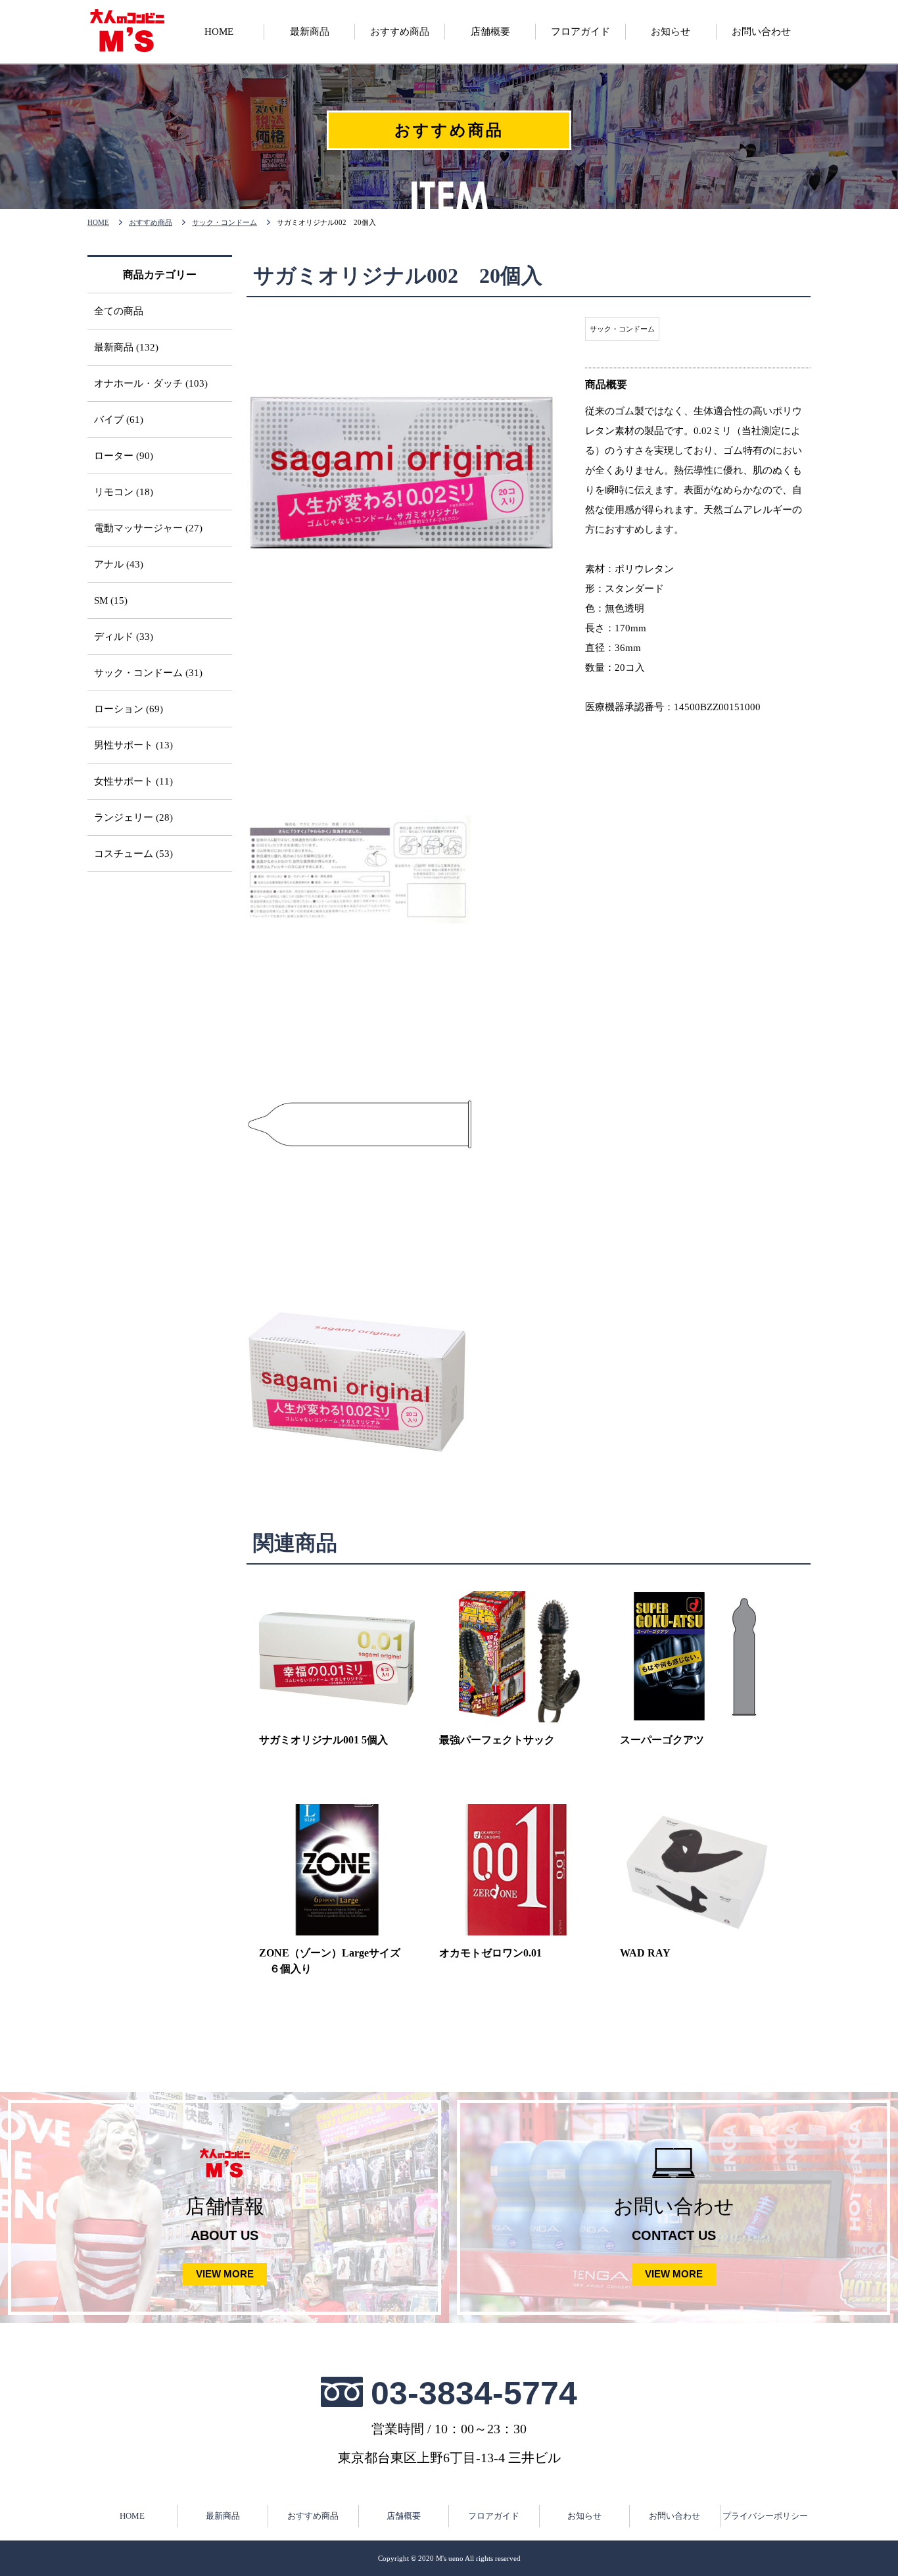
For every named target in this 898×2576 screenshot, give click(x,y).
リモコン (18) (124, 492)
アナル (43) (119, 564)
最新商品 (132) (126, 347)
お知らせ (584, 2516)
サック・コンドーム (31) (148, 673)
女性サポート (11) (133, 781)
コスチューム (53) (133, 854)
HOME (98, 222)
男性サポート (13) (133, 745)
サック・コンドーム (225, 222)
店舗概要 (404, 2516)
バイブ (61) (119, 420)
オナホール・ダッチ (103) (151, 383)
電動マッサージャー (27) (148, 528)
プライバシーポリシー (765, 2516)
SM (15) (111, 600)
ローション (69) (129, 709)
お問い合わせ (674, 2516)
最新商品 (223, 2516)
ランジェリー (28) (133, 817)
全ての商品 (119, 311)
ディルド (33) (124, 637)
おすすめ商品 (151, 222)
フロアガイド (494, 2516)
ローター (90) (124, 456)
